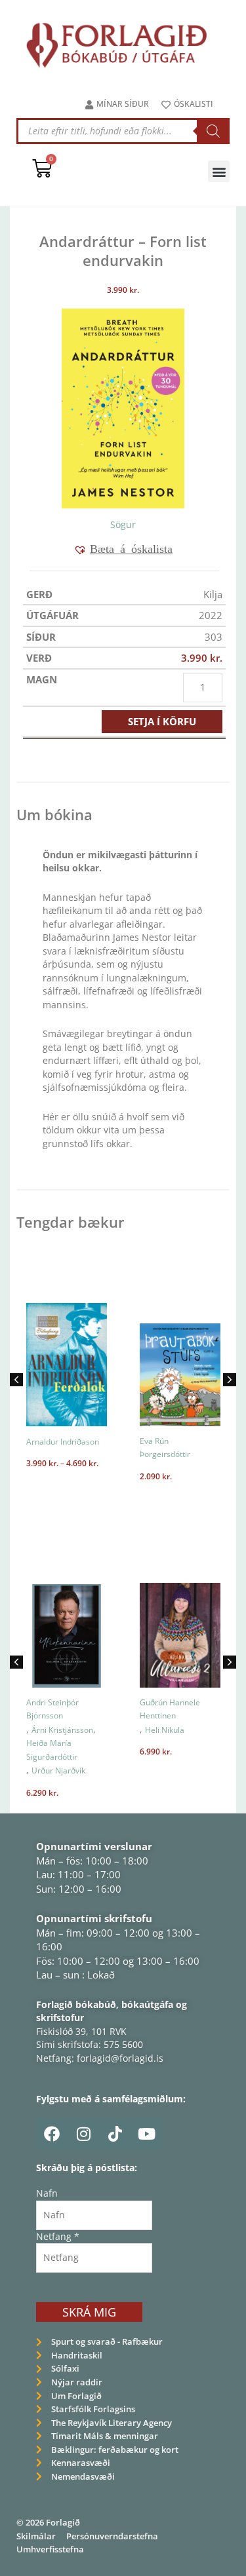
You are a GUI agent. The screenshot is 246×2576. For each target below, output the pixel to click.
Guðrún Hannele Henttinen (63, 1709)
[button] (219, 171)
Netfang (58, 2236)
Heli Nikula (58, 1730)
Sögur (123, 524)
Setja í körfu (162, 721)
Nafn (47, 2193)
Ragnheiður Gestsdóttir (165, 1448)
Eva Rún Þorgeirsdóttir (56, 1448)
